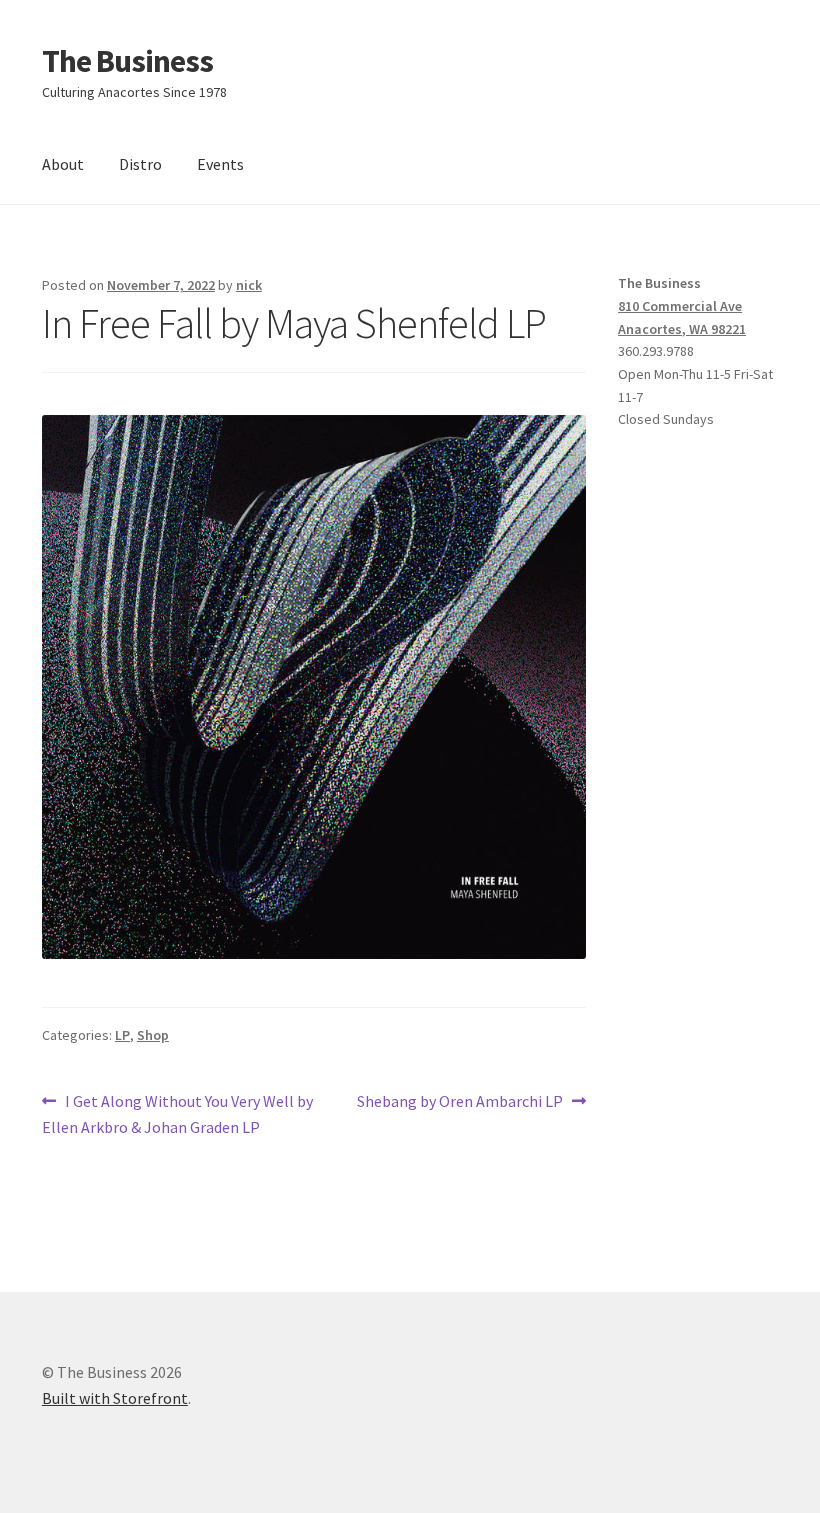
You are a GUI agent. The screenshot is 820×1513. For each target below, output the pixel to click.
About (63, 164)
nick (249, 285)
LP (122, 1035)
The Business (127, 61)
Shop (153, 1035)
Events (220, 164)
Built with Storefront (115, 1398)
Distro (140, 164)
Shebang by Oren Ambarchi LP (460, 1102)
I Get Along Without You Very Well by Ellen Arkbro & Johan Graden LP (177, 1113)
